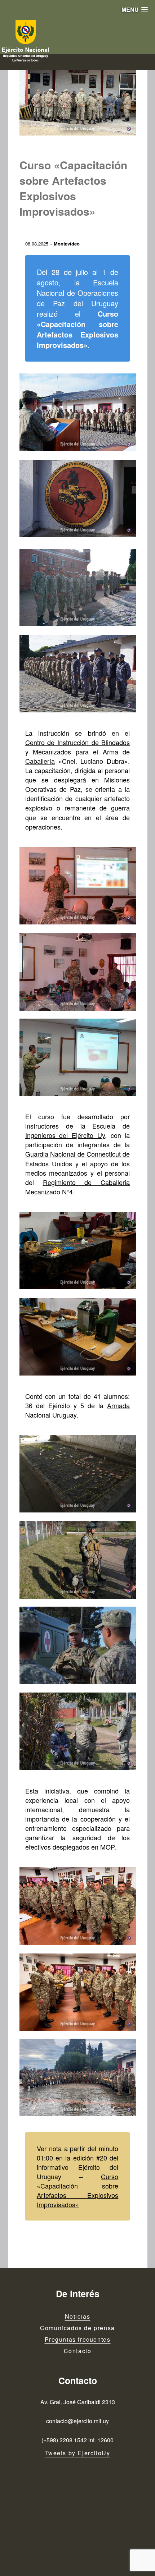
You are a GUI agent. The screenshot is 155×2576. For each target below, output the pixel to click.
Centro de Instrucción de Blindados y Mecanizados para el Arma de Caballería (78, 752)
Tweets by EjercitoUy (78, 2453)
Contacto (78, 2351)
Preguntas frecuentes (78, 2339)
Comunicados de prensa (77, 2328)
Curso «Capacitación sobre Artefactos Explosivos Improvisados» (78, 2190)
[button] (135, 10)
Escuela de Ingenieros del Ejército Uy (78, 1130)
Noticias (78, 2316)
